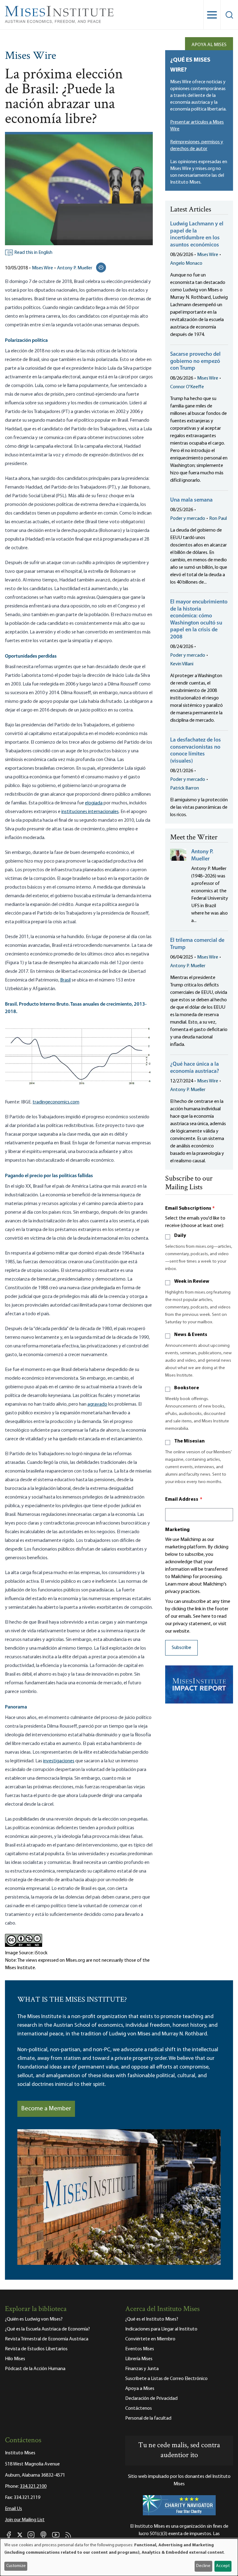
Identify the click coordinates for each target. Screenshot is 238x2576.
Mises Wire (31, 56)
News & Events (191, 1335)
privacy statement (192, 1624)
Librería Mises (139, 2359)
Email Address (184, 1499)
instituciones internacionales (90, 812)
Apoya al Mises (209, 45)
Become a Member (46, 2109)
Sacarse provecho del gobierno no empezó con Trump (195, 361)
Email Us (13, 2509)
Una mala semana (191, 500)
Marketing (177, 1530)
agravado (97, 1404)
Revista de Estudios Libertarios (36, 2349)
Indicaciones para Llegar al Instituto (161, 2329)
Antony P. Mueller (75, 268)
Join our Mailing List (25, 2520)
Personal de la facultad (148, 2418)
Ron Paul (218, 519)
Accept (223, 2566)
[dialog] (119, 2557)
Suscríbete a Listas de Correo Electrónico (166, 2379)
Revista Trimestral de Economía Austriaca (47, 2339)
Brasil (65, 980)
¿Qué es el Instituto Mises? (152, 2319)
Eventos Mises (140, 2349)
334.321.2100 (33, 2487)
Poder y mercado (188, 519)
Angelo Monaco (186, 263)
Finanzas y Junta (142, 2369)
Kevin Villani (182, 664)
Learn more (177, 1584)
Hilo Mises (15, 2359)
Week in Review (192, 1281)
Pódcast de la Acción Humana (35, 2369)
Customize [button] (16, 2566)
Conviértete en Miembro (150, 2339)
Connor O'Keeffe (187, 387)
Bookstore (187, 1388)
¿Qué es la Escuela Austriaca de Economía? (47, 2329)
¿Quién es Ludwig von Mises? (34, 2319)
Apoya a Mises (140, 2389)
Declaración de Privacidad (151, 2399)
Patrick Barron (185, 788)
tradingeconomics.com (56, 1102)
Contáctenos (139, 2408)
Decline (203, 2566)
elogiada (94, 803)
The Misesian (189, 1441)
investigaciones (59, 1761)
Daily (180, 1236)
